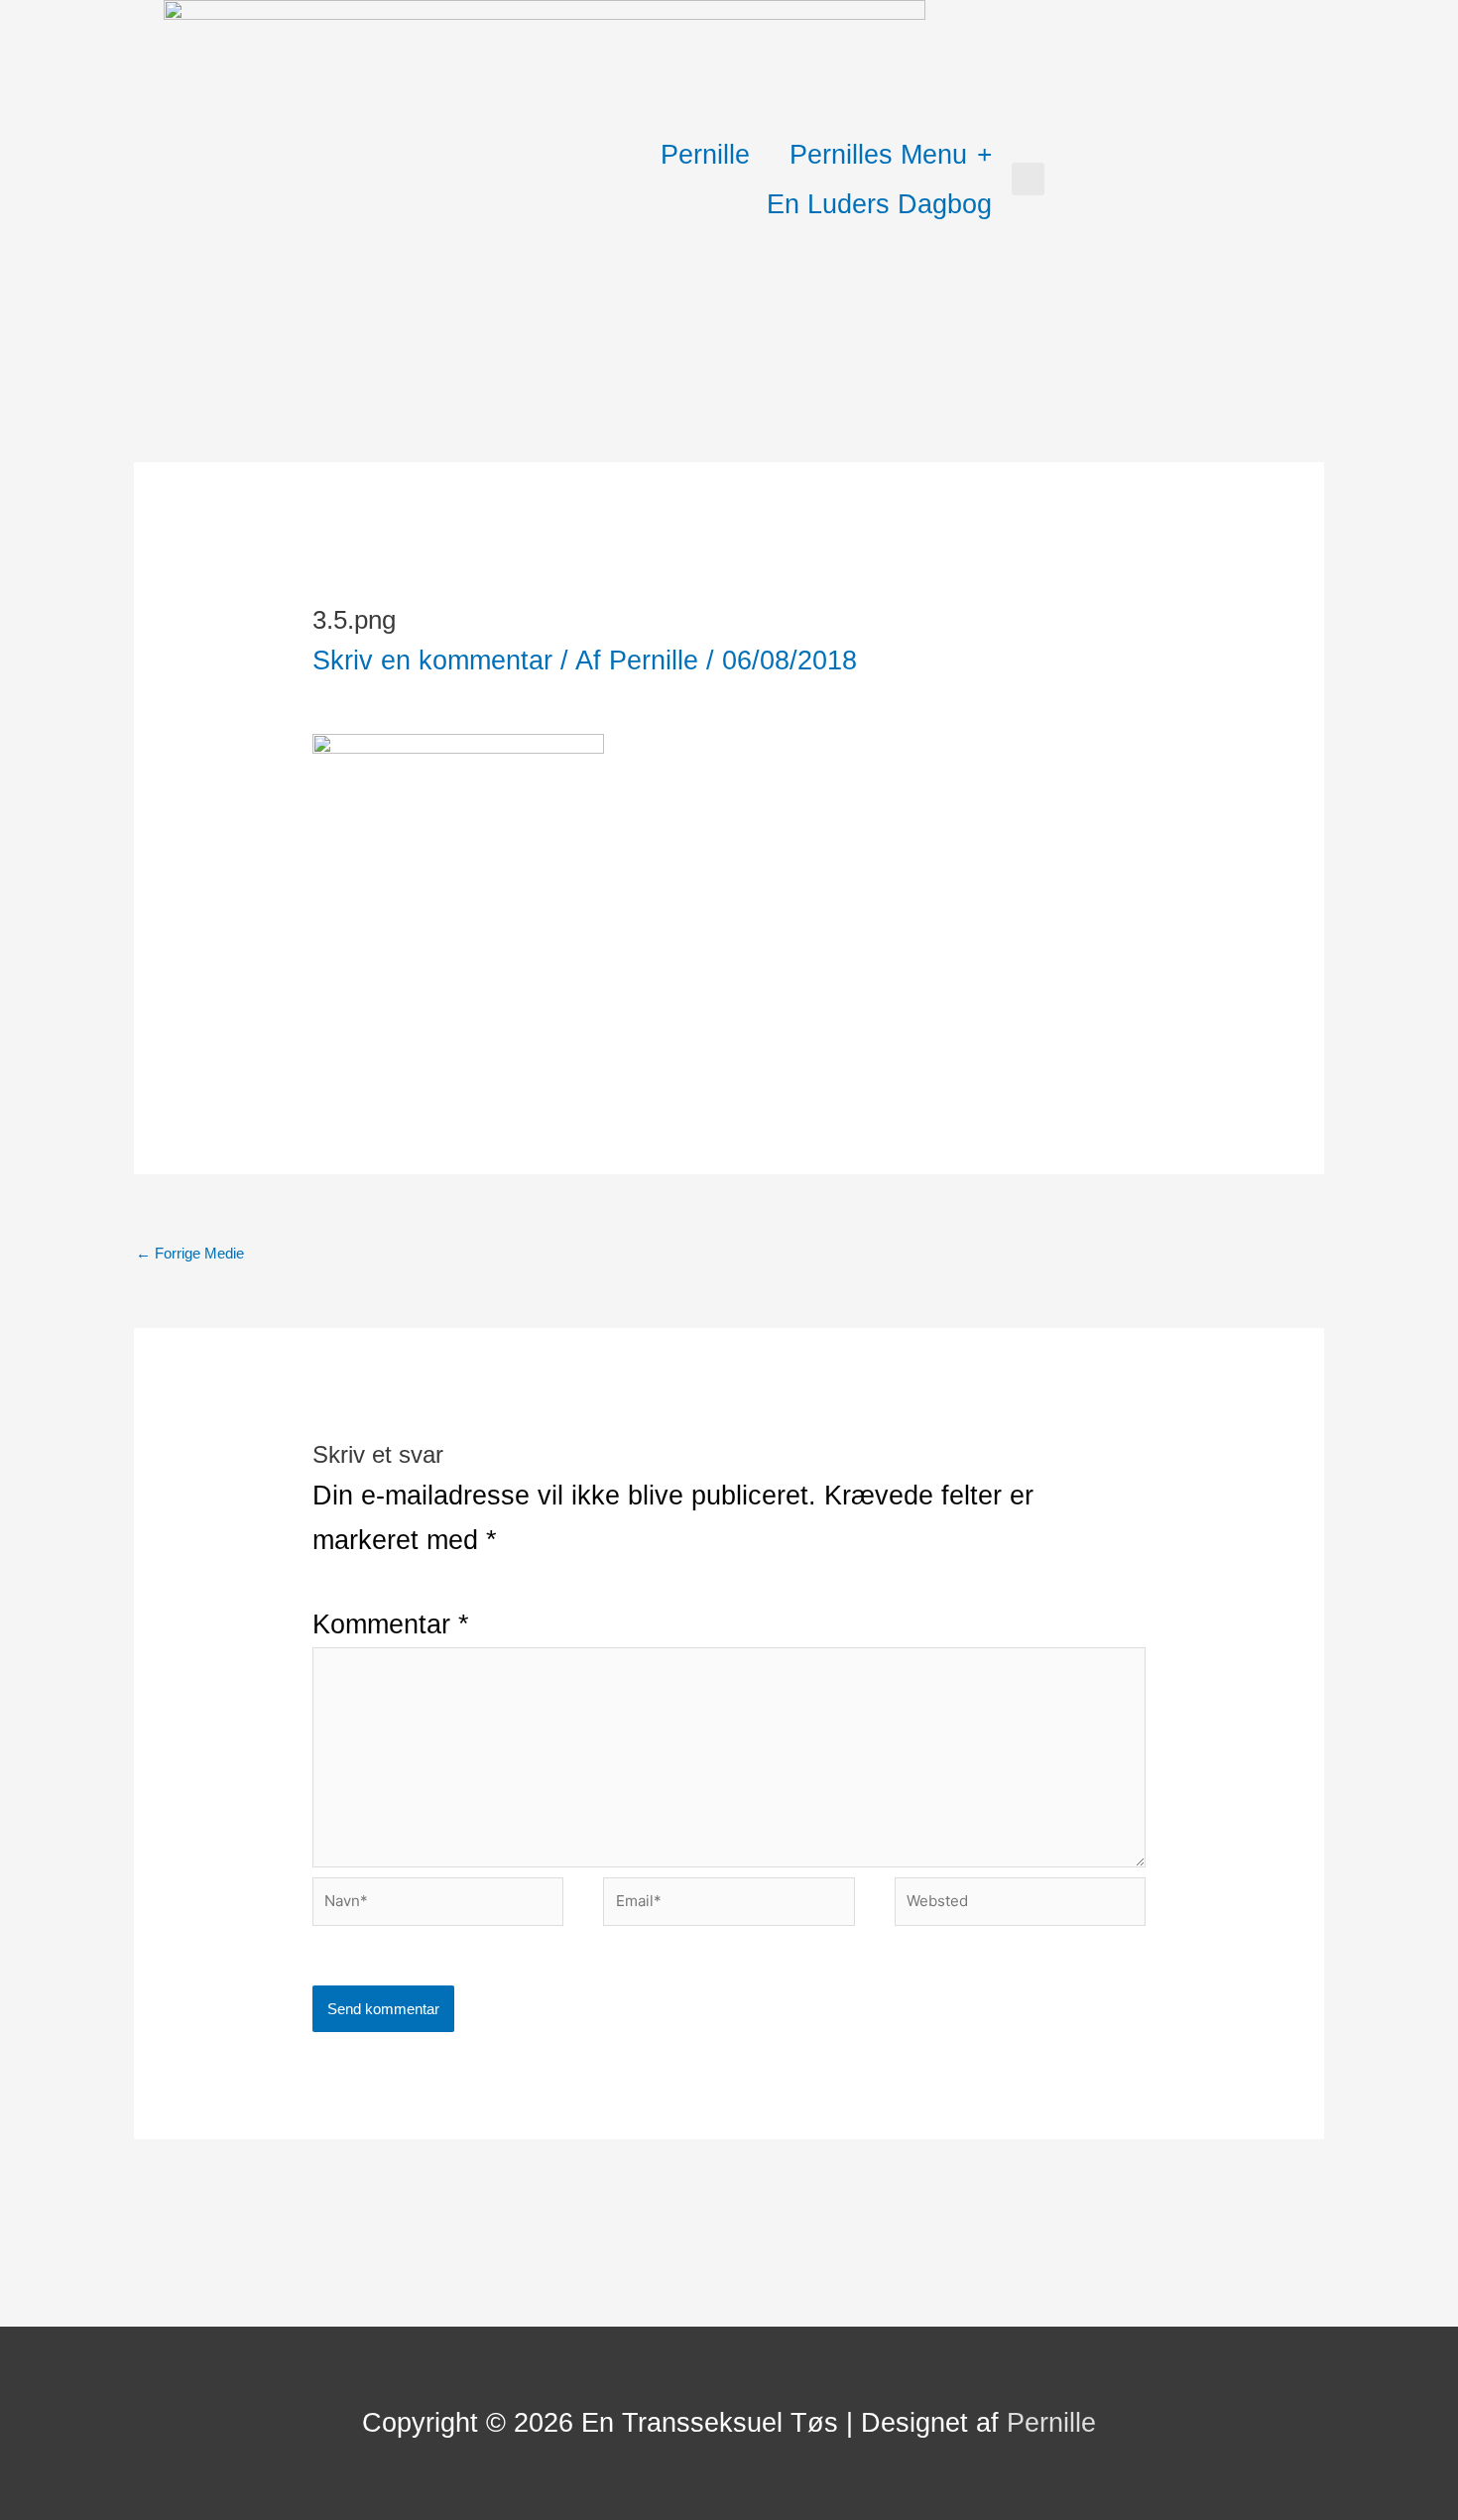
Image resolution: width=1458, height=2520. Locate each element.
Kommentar (391, 1624)
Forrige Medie (190, 1253)
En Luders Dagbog (879, 204)
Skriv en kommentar (432, 660)
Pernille (705, 155)
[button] (1028, 179)
